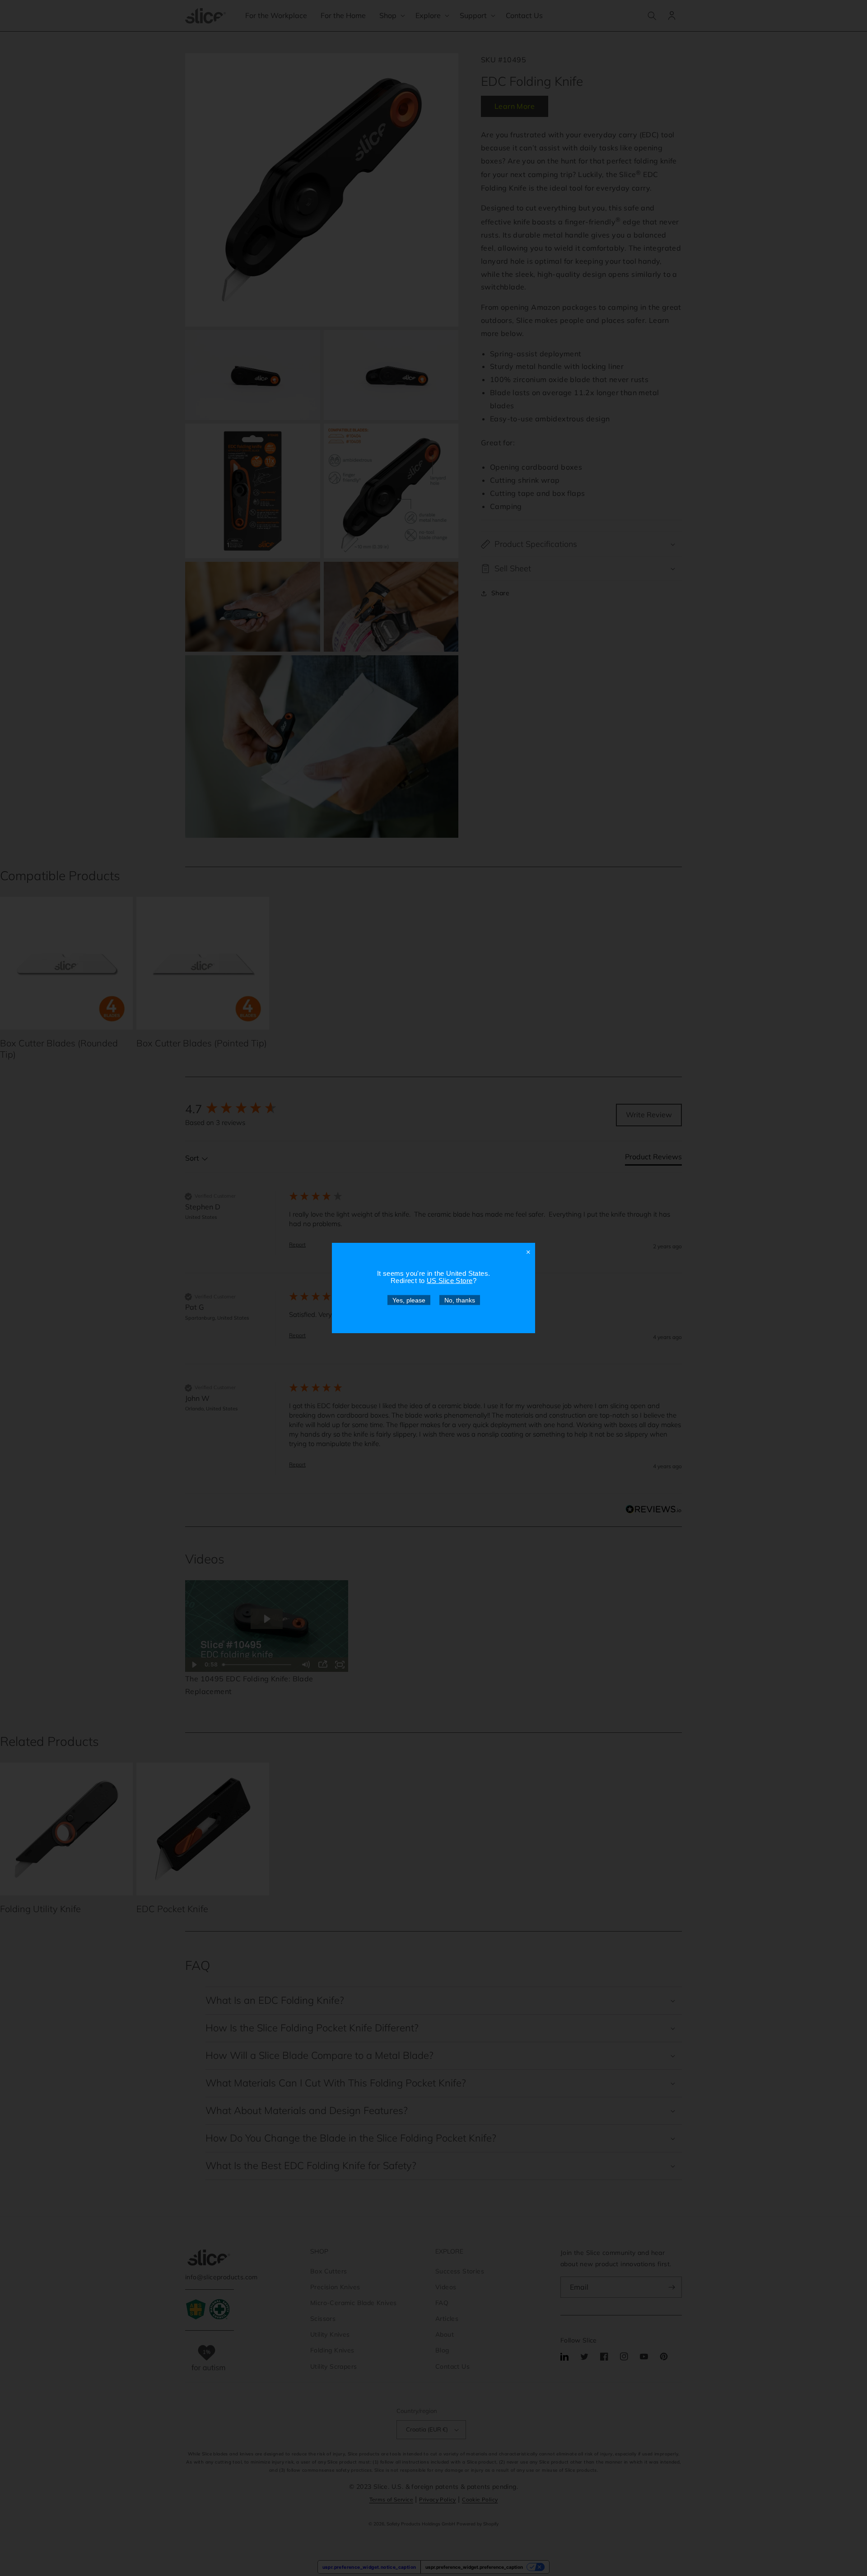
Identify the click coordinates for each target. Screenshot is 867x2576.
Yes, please (409, 1300)
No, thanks (460, 1300)
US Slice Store (450, 1281)
